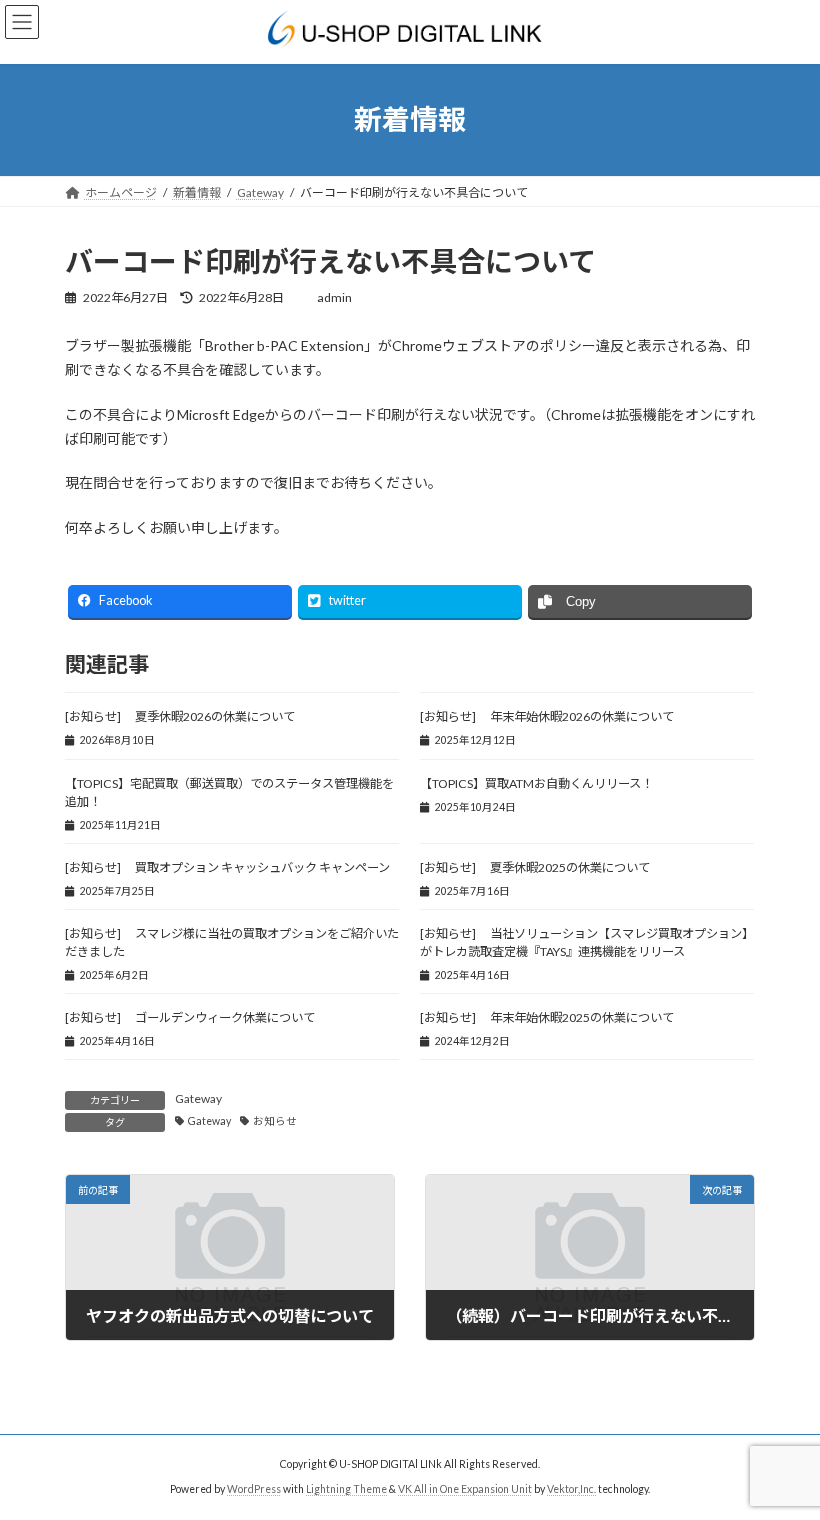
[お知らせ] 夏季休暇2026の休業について (180, 716)
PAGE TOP (782, 1453)
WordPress (254, 1489)
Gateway (198, 1098)
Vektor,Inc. (571, 1489)
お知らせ (275, 1121)
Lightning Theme (346, 1489)
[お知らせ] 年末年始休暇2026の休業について (547, 716)
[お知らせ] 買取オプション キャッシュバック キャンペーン (227, 867)
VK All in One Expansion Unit (465, 1489)
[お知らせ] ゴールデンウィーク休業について (190, 1017)
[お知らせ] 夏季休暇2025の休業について (535, 867)
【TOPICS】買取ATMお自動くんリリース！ (537, 783)
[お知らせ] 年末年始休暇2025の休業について (547, 1017)
